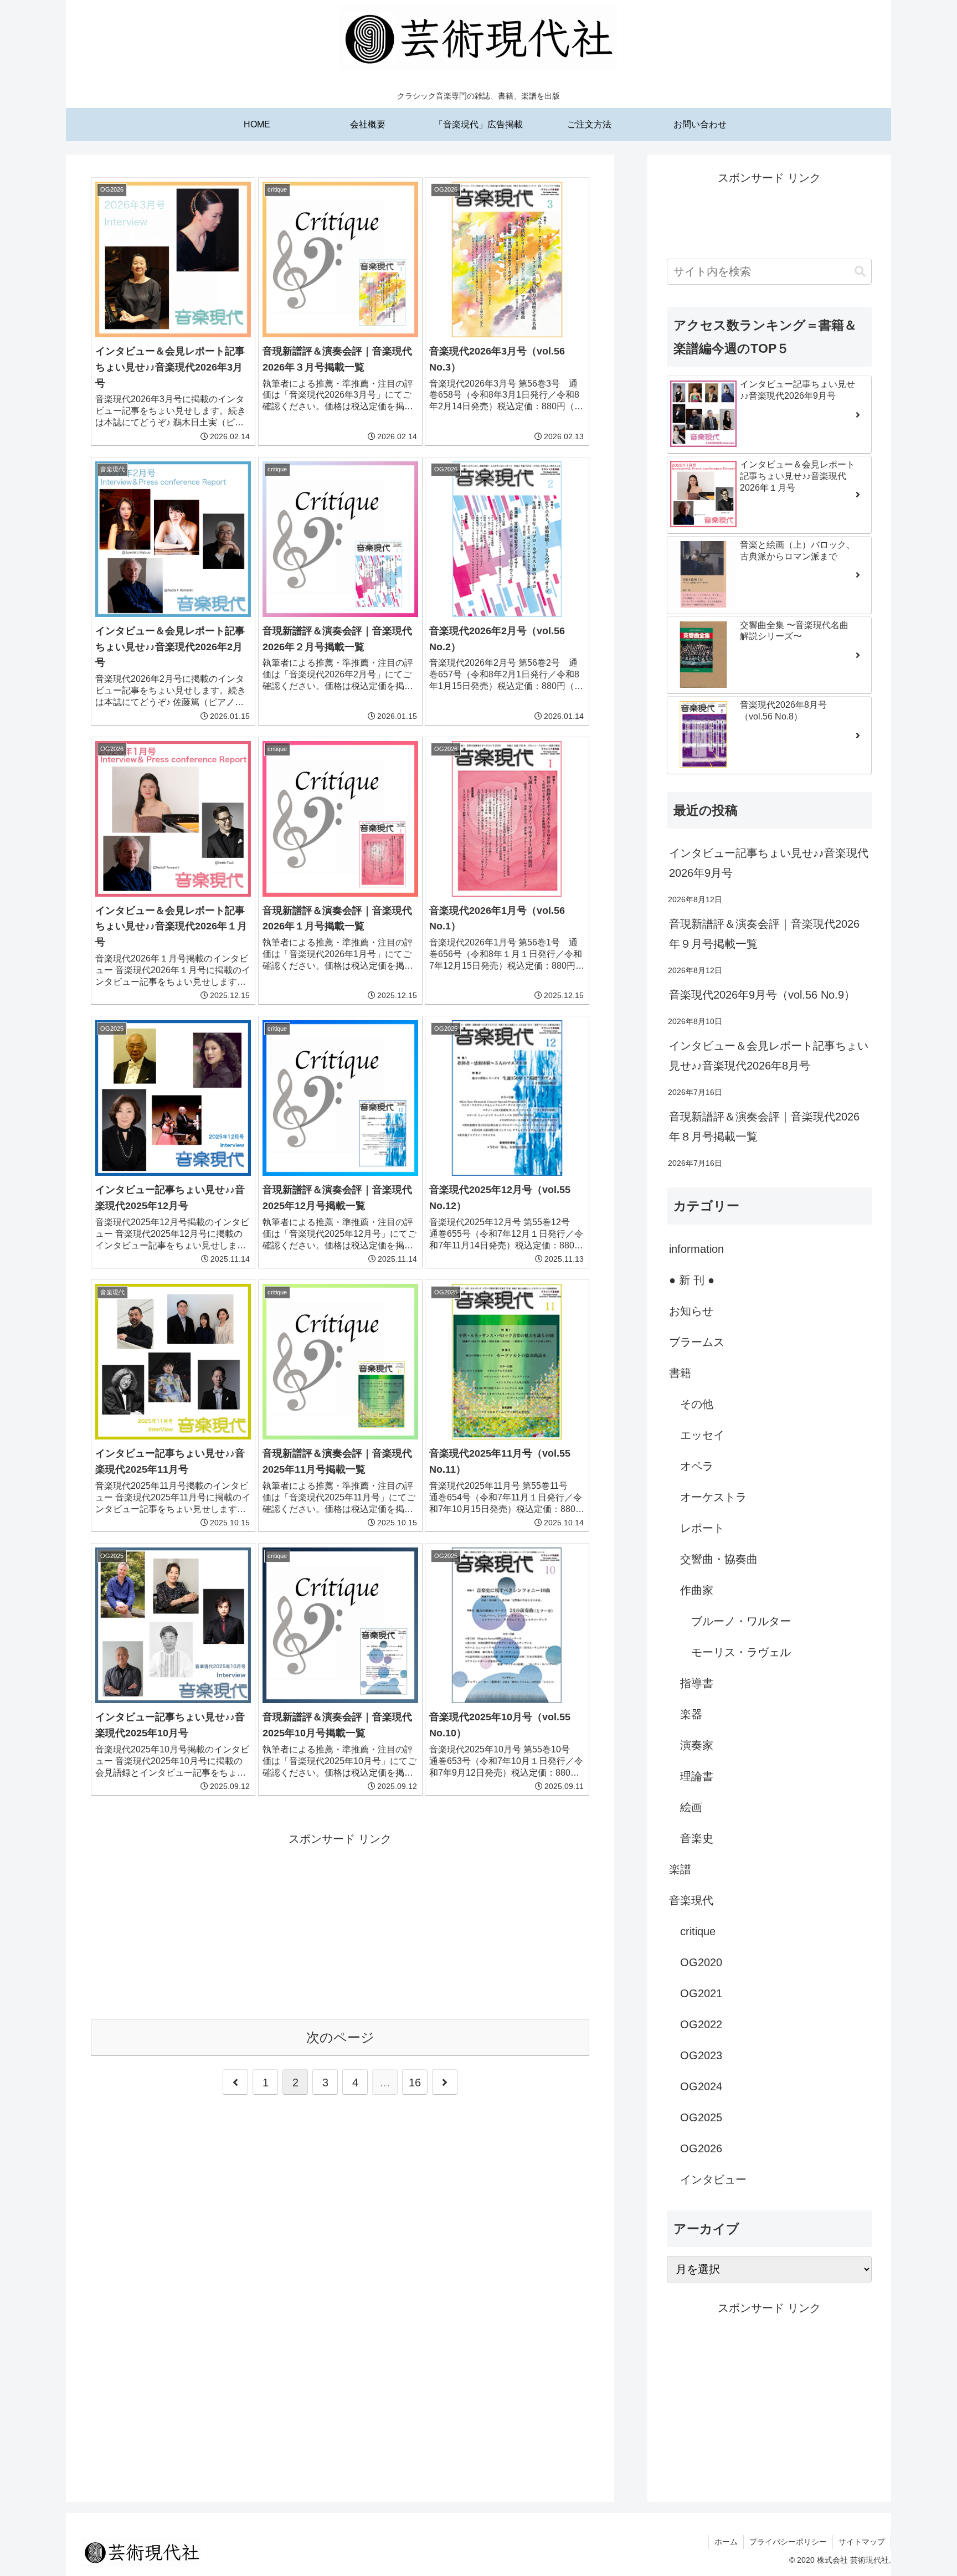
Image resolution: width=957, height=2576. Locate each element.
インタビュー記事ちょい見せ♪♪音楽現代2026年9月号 (769, 863)
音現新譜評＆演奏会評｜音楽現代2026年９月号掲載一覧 (764, 934)
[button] (860, 272)
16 (415, 2083)
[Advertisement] (340, 1926)
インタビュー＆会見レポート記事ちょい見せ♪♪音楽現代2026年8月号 (769, 1056)
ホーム (726, 2542)
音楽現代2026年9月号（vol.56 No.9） (762, 995)
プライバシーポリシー (788, 2542)
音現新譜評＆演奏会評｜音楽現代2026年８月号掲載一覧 (764, 1127)
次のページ (340, 2037)
